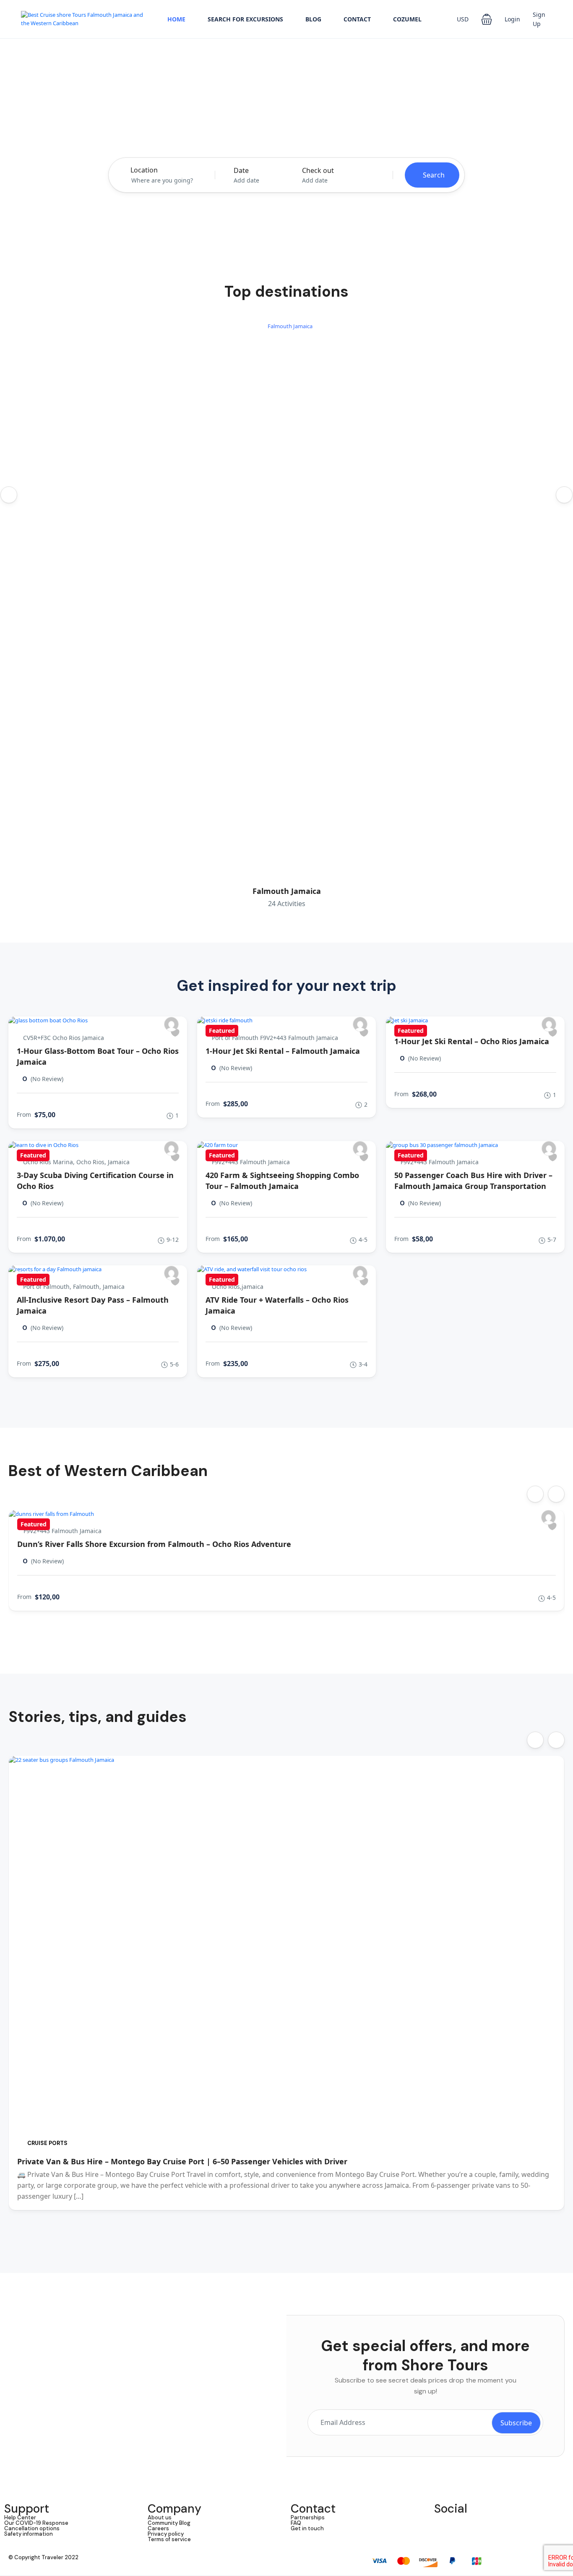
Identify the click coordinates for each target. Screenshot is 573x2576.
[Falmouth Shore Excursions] (171, 1024)
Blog (313, 19)
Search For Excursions (245, 19)
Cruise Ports (47, 2143)
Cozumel (407, 19)
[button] (487, 19)
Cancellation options (32, 2528)
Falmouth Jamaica (287, 891)
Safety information (29, 2534)
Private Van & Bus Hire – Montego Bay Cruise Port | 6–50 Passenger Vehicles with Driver (182, 2161)
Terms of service (169, 2539)
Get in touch (307, 2528)
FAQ (296, 2523)
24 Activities (287, 904)
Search (434, 175)
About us (160, 2517)
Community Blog (169, 2523)
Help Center (20, 2517)
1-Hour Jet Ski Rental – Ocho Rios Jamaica (472, 1041)
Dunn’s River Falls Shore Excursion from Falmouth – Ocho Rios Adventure (154, 1544)
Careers (158, 2528)
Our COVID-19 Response (36, 2523)
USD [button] (463, 19)
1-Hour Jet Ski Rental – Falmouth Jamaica (283, 1051)
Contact (357, 19)
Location (144, 170)
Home (176, 19)
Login (512, 19)
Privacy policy (166, 2534)
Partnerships (308, 2517)
